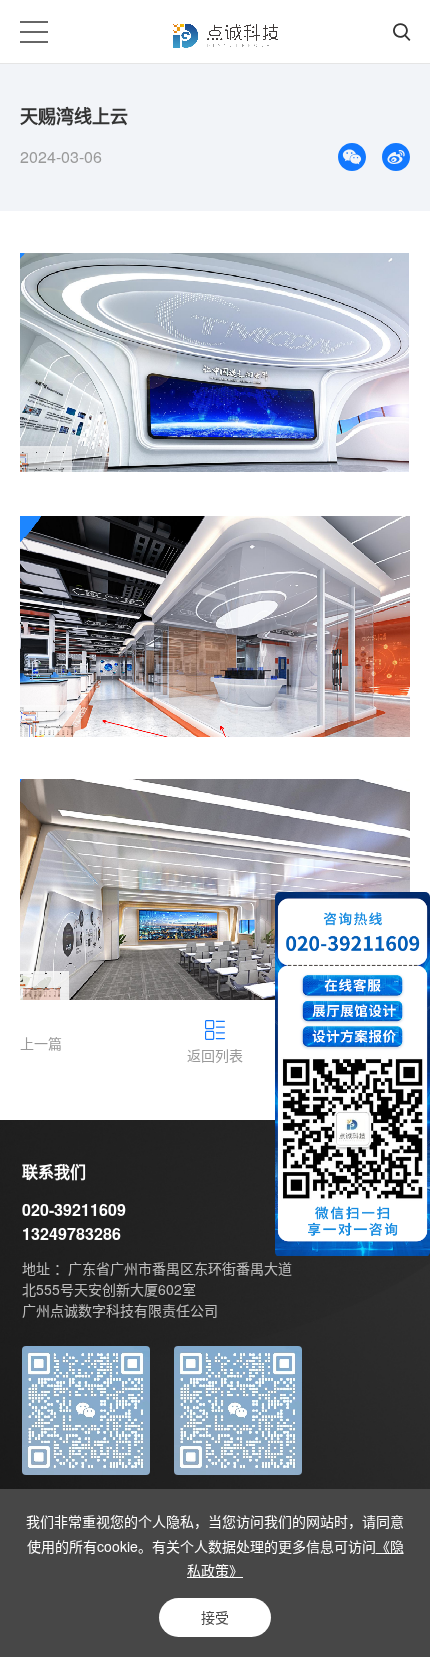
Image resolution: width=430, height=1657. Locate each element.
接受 (215, 1617)
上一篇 (41, 1043)
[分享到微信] (352, 157)
